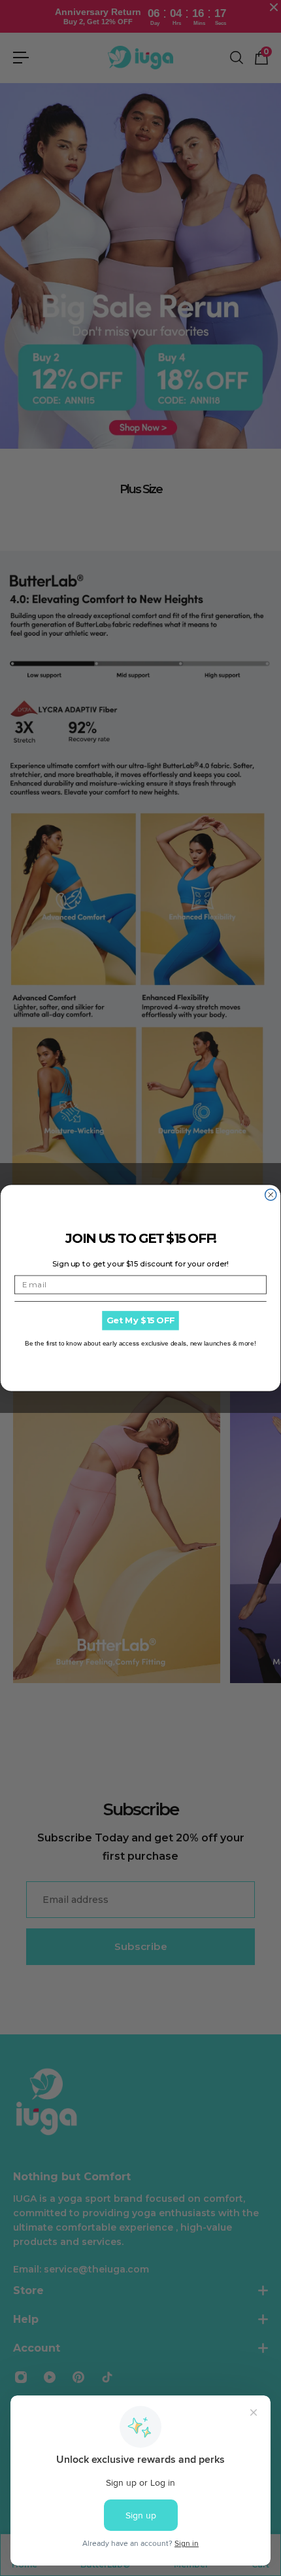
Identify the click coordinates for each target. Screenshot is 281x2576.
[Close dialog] (271, 1195)
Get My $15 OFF (140, 1321)
